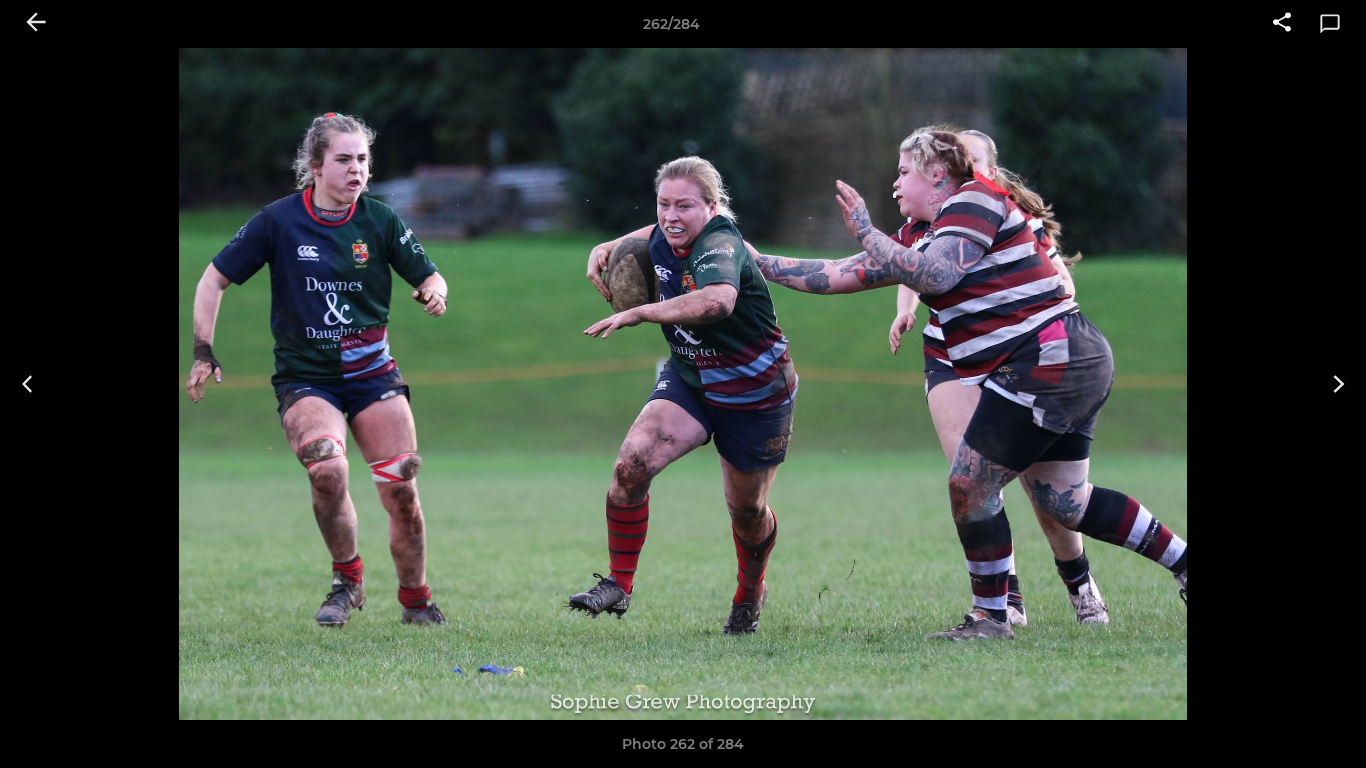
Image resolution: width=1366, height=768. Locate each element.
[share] (1282, 24)
